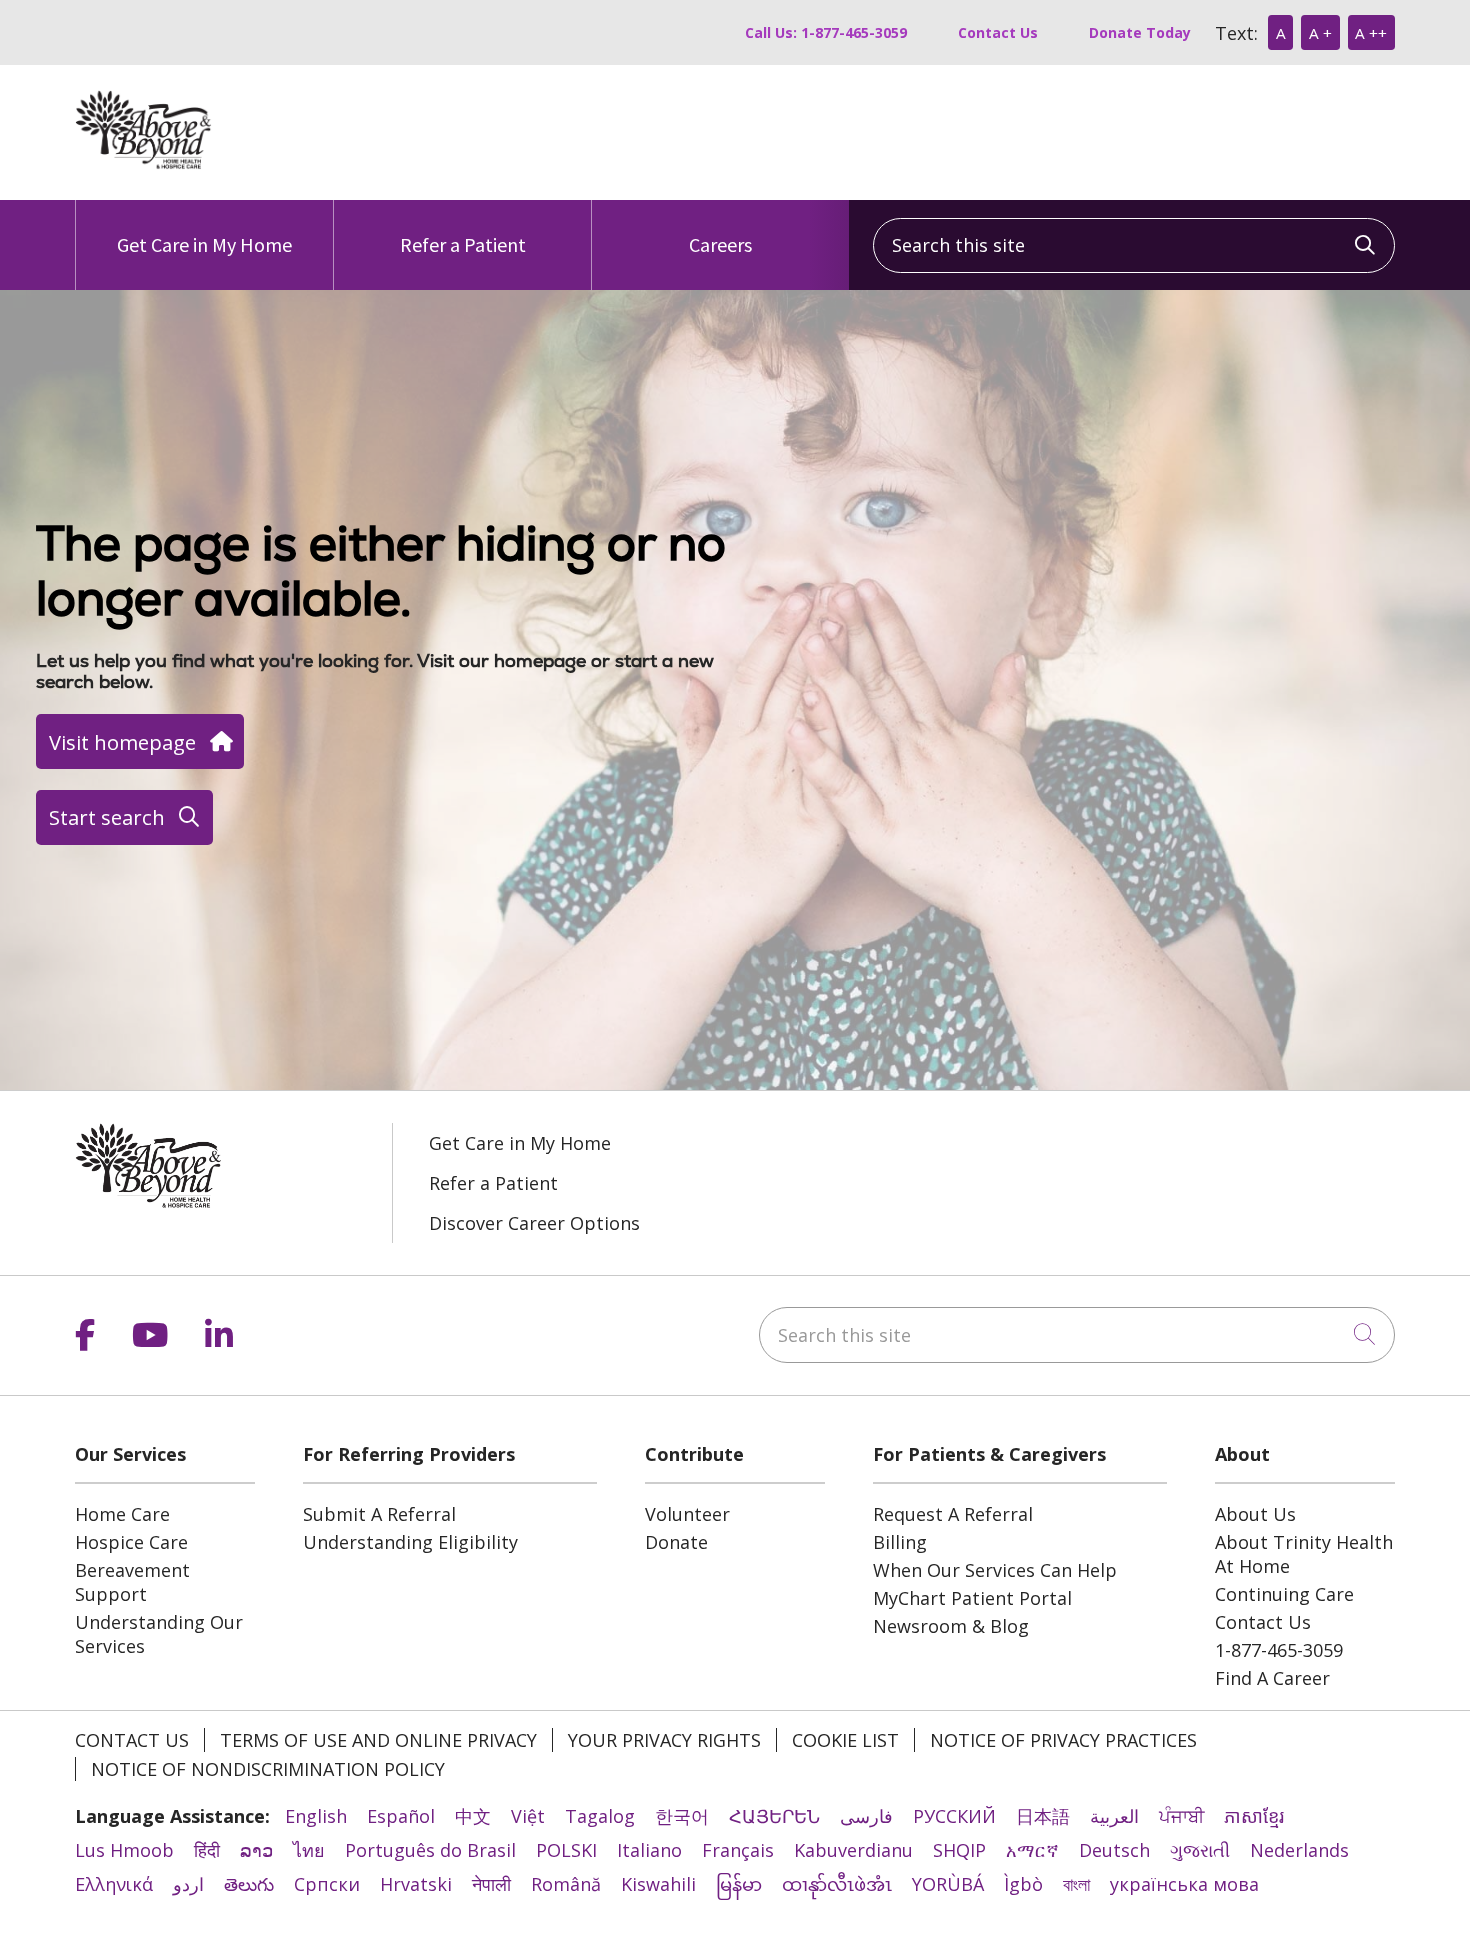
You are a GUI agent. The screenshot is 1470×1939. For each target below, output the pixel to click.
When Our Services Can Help (995, 1570)
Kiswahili (658, 1884)
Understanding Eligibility (410, 1542)
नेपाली (491, 1884)
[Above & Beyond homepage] (143, 163)
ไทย (309, 1850)
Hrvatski (416, 1884)
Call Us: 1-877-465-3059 (826, 32)
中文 (473, 1816)
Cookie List (845, 1740)
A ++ (1371, 33)
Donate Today (1140, 32)
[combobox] (1134, 245)
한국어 (682, 1816)
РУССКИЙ (954, 1816)
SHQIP (959, 1850)
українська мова (1184, 1884)
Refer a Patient (463, 244)
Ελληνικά (114, 1884)
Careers (720, 244)
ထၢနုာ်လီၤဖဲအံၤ (837, 1884)
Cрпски (327, 1884)
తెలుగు (249, 1884)
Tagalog (600, 1816)
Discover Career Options (534, 1223)
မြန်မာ (739, 1884)
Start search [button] (107, 817)
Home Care (122, 1514)
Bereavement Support (132, 1582)
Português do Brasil (430, 1850)
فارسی (866, 1816)
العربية (1114, 1816)
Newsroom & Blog (951, 1626)
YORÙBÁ (948, 1884)
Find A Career (1272, 1678)
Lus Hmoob (124, 1850)
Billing (900, 1542)
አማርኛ (1032, 1850)
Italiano (649, 1850)
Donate (676, 1542)
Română (566, 1884)
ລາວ (256, 1850)
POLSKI (566, 1850)
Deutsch (1114, 1850)
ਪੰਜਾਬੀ (1181, 1816)
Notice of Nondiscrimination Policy (268, 1769)
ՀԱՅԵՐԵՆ (774, 1816)
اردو (188, 1884)
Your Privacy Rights (664, 1740)
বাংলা (1076, 1884)
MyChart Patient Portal (972, 1598)
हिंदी (207, 1850)
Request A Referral (953, 1514)
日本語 (1043, 1816)
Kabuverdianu (853, 1850)
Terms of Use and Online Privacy (378, 1740)
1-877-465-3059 (1279, 1650)
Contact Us (998, 32)
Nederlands (1299, 1850)
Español (401, 1816)
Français (738, 1850)
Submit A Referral (379, 1514)
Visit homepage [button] (122, 742)
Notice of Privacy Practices (1063, 1740)
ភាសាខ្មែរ (1254, 1816)
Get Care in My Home (204, 244)
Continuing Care (1284, 1594)
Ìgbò (1023, 1884)
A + (1320, 33)
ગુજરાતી (1200, 1850)
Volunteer (687, 1514)
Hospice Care (131, 1542)
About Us (1255, 1514)
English (316, 1816)
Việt (528, 1816)
